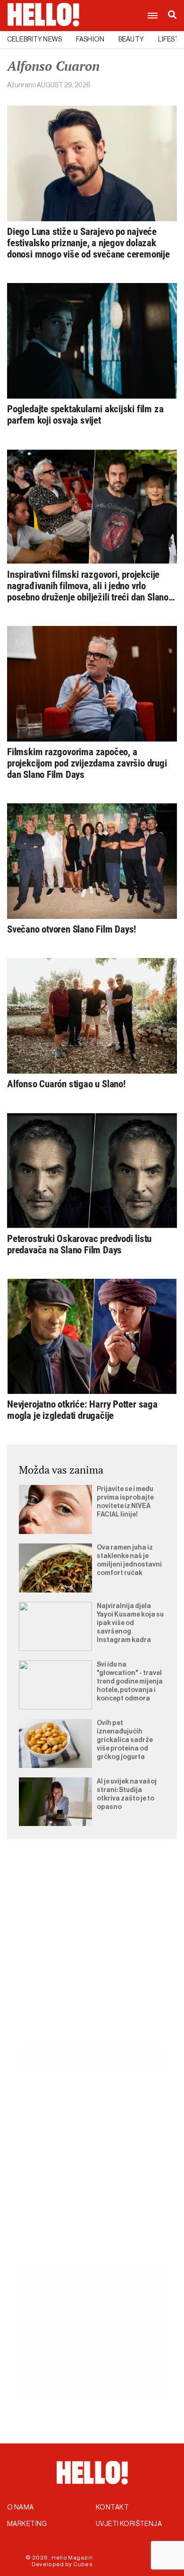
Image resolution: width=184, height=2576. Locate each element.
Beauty (131, 40)
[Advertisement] (92, 1952)
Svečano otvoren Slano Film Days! (71, 929)
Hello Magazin (72, 2558)
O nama (21, 2508)
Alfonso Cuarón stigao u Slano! (66, 1084)
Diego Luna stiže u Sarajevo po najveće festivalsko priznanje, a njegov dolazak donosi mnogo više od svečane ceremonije (88, 243)
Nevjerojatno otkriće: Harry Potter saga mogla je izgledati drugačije (82, 1410)
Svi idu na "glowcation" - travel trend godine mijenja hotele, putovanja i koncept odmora (130, 1682)
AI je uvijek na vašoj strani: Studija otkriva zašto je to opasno (127, 1794)
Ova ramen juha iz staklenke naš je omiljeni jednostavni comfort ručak (129, 1560)
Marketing (27, 2524)
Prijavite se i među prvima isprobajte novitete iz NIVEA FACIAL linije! (125, 1502)
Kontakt (112, 2508)
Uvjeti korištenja (129, 2524)
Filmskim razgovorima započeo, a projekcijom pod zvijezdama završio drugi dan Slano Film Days (87, 763)
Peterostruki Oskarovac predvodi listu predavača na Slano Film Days (79, 1244)
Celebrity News (34, 40)
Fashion (90, 40)
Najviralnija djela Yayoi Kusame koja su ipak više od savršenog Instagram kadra (130, 1623)
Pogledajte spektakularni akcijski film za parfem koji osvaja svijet (85, 415)
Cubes (83, 2564)
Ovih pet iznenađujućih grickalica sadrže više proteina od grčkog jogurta (125, 1740)
